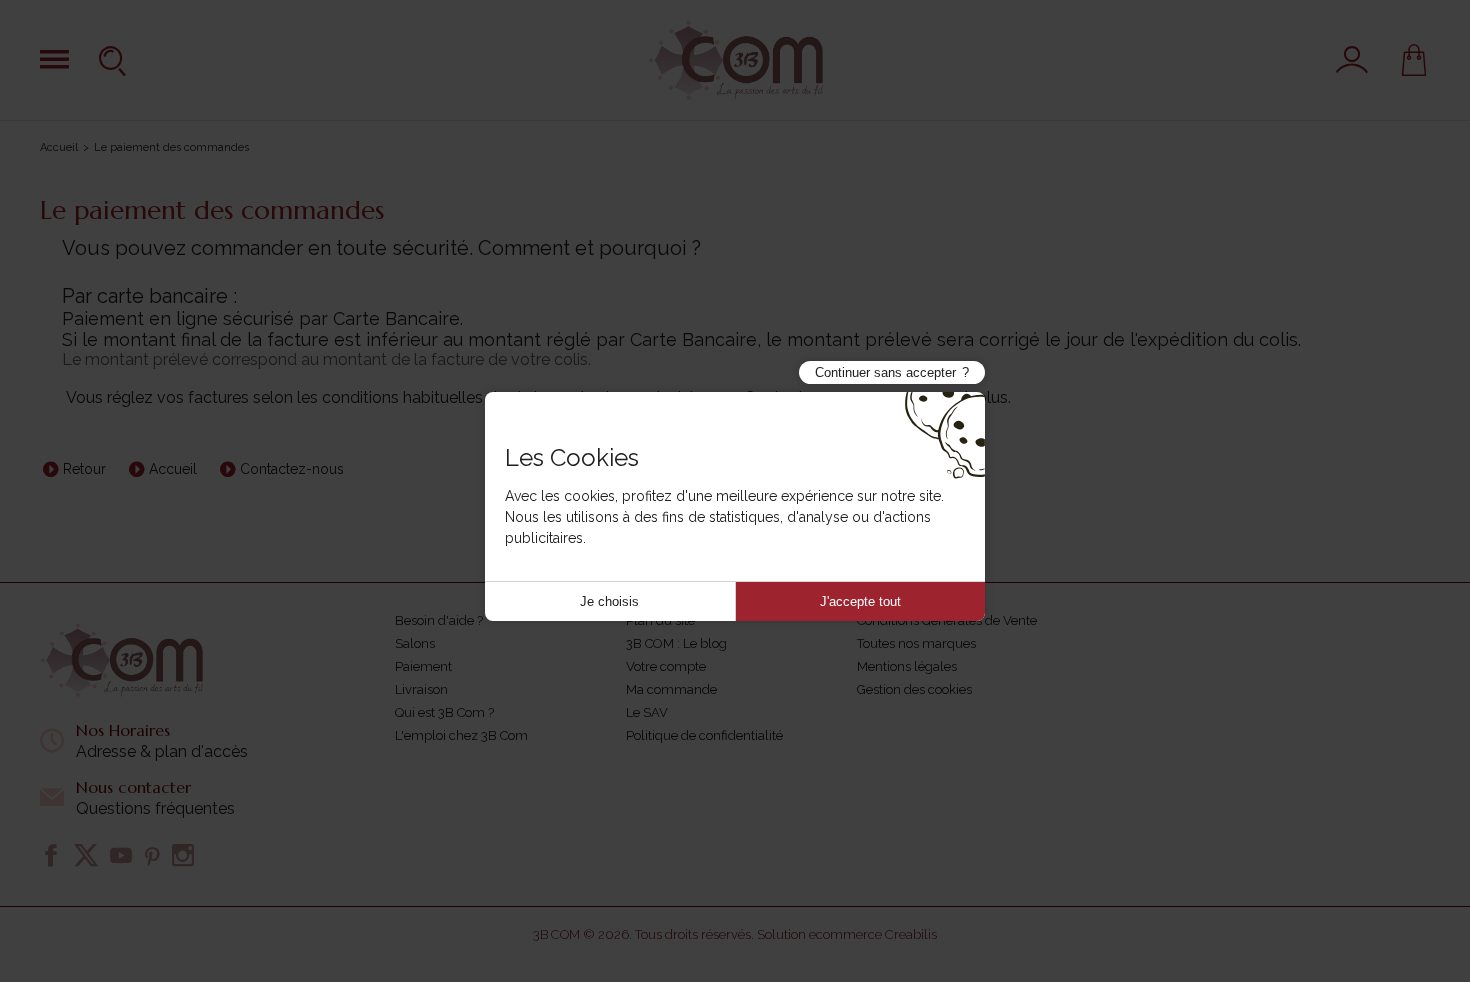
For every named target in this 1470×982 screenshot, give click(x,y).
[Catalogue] (54, 59)
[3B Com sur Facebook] (51, 855)
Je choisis (609, 601)
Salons (415, 643)
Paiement (423, 666)
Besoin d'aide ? (439, 620)
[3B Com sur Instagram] (183, 855)
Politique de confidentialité (704, 735)
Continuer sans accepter (885, 372)
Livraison (421, 689)
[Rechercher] (115, 60)
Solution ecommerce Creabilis (847, 934)
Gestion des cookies (914, 689)
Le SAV (647, 712)
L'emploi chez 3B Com (461, 735)
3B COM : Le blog (676, 643)
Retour (84, 469)
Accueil (59, 147)
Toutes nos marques (916, 643)
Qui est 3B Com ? (444, 712)
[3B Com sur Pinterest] (152, 855)
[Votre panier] (1414, 60)
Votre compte (666, 666)
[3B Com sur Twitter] (86, 855)
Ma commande (671, 689)
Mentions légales (907, 666)
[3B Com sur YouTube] (121, 855)
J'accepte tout (860, 601)
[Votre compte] (1352, 60)
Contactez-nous (292, 469)
